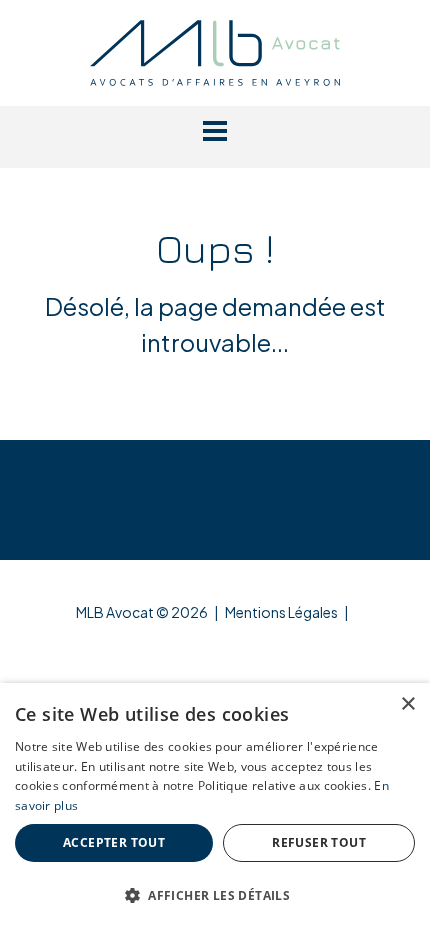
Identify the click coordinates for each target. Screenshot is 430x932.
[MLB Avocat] (215, 50)
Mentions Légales (281, 612)
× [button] (407, 704)
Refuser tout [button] (319, 842)
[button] (215, 131)
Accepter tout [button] (114, 842)
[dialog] (215, 807)
